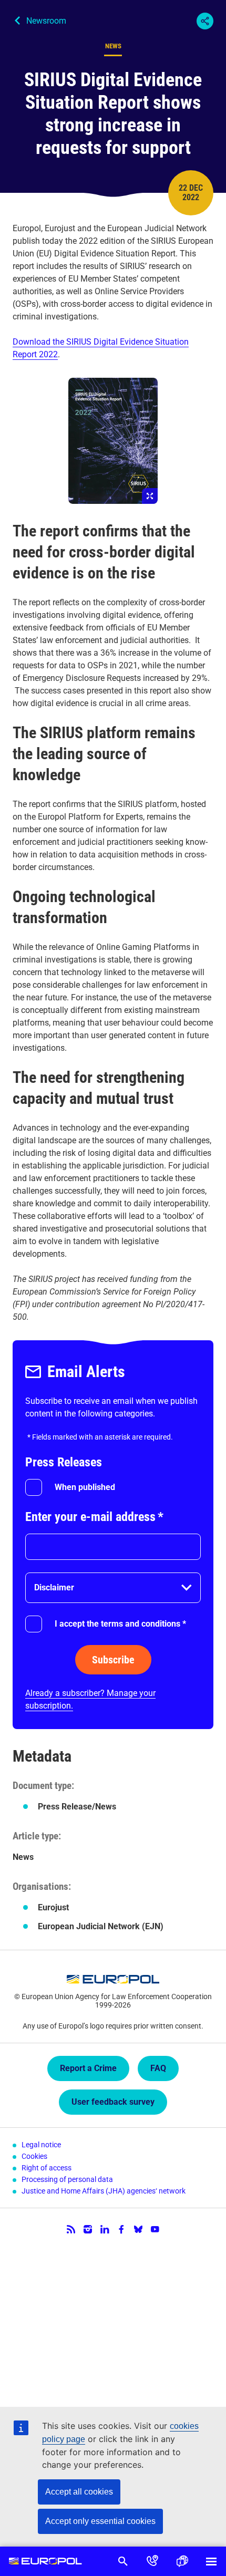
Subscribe (113, 1660)
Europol (45, 2561)
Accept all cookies (79, 2492)
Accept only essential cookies (100, 2521)
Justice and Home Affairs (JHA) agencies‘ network (104, 2191)
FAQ (158, 2068)
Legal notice (41, 2145)
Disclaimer (54, 1587)
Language (182, 2561)
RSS (71, 2229)
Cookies (34, 2156)
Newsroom (46, 21)
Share (205, 21)
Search (123, 2561)
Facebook (121, 2229)
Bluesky (138, 2229)
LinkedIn (105, 2229)
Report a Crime (88, 2068)
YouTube (155, 2229)
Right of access (47, 2168)
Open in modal (113, 441)
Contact (152, 2561)
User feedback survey (113, 2102)
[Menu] (211, 2561)
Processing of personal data (67, 2179)
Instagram (88, 2229)
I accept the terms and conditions (120, 1624)
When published (85, 1487)
